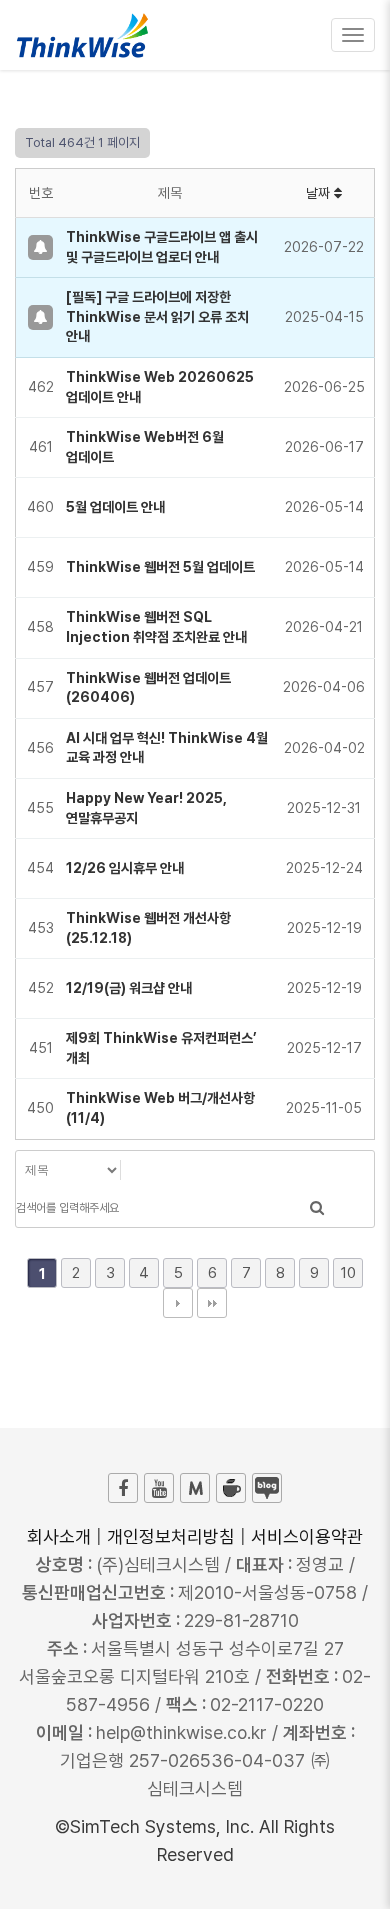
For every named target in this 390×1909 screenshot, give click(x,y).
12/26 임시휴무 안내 (125, 868)
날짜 (320, 193)
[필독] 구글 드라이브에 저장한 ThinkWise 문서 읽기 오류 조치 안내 (157, 316)
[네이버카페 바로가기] (231, 1488)
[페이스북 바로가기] (123, 1488)
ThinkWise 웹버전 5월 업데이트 (160, 567)
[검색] (317, 1208)
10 (348, 1273)
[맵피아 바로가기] (195, 1488)
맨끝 (212, 1303)
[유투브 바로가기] (159, 1488)
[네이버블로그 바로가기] (267, 1488)
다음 (178, 1303)
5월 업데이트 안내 (115, 507)
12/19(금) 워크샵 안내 (129, 988)
